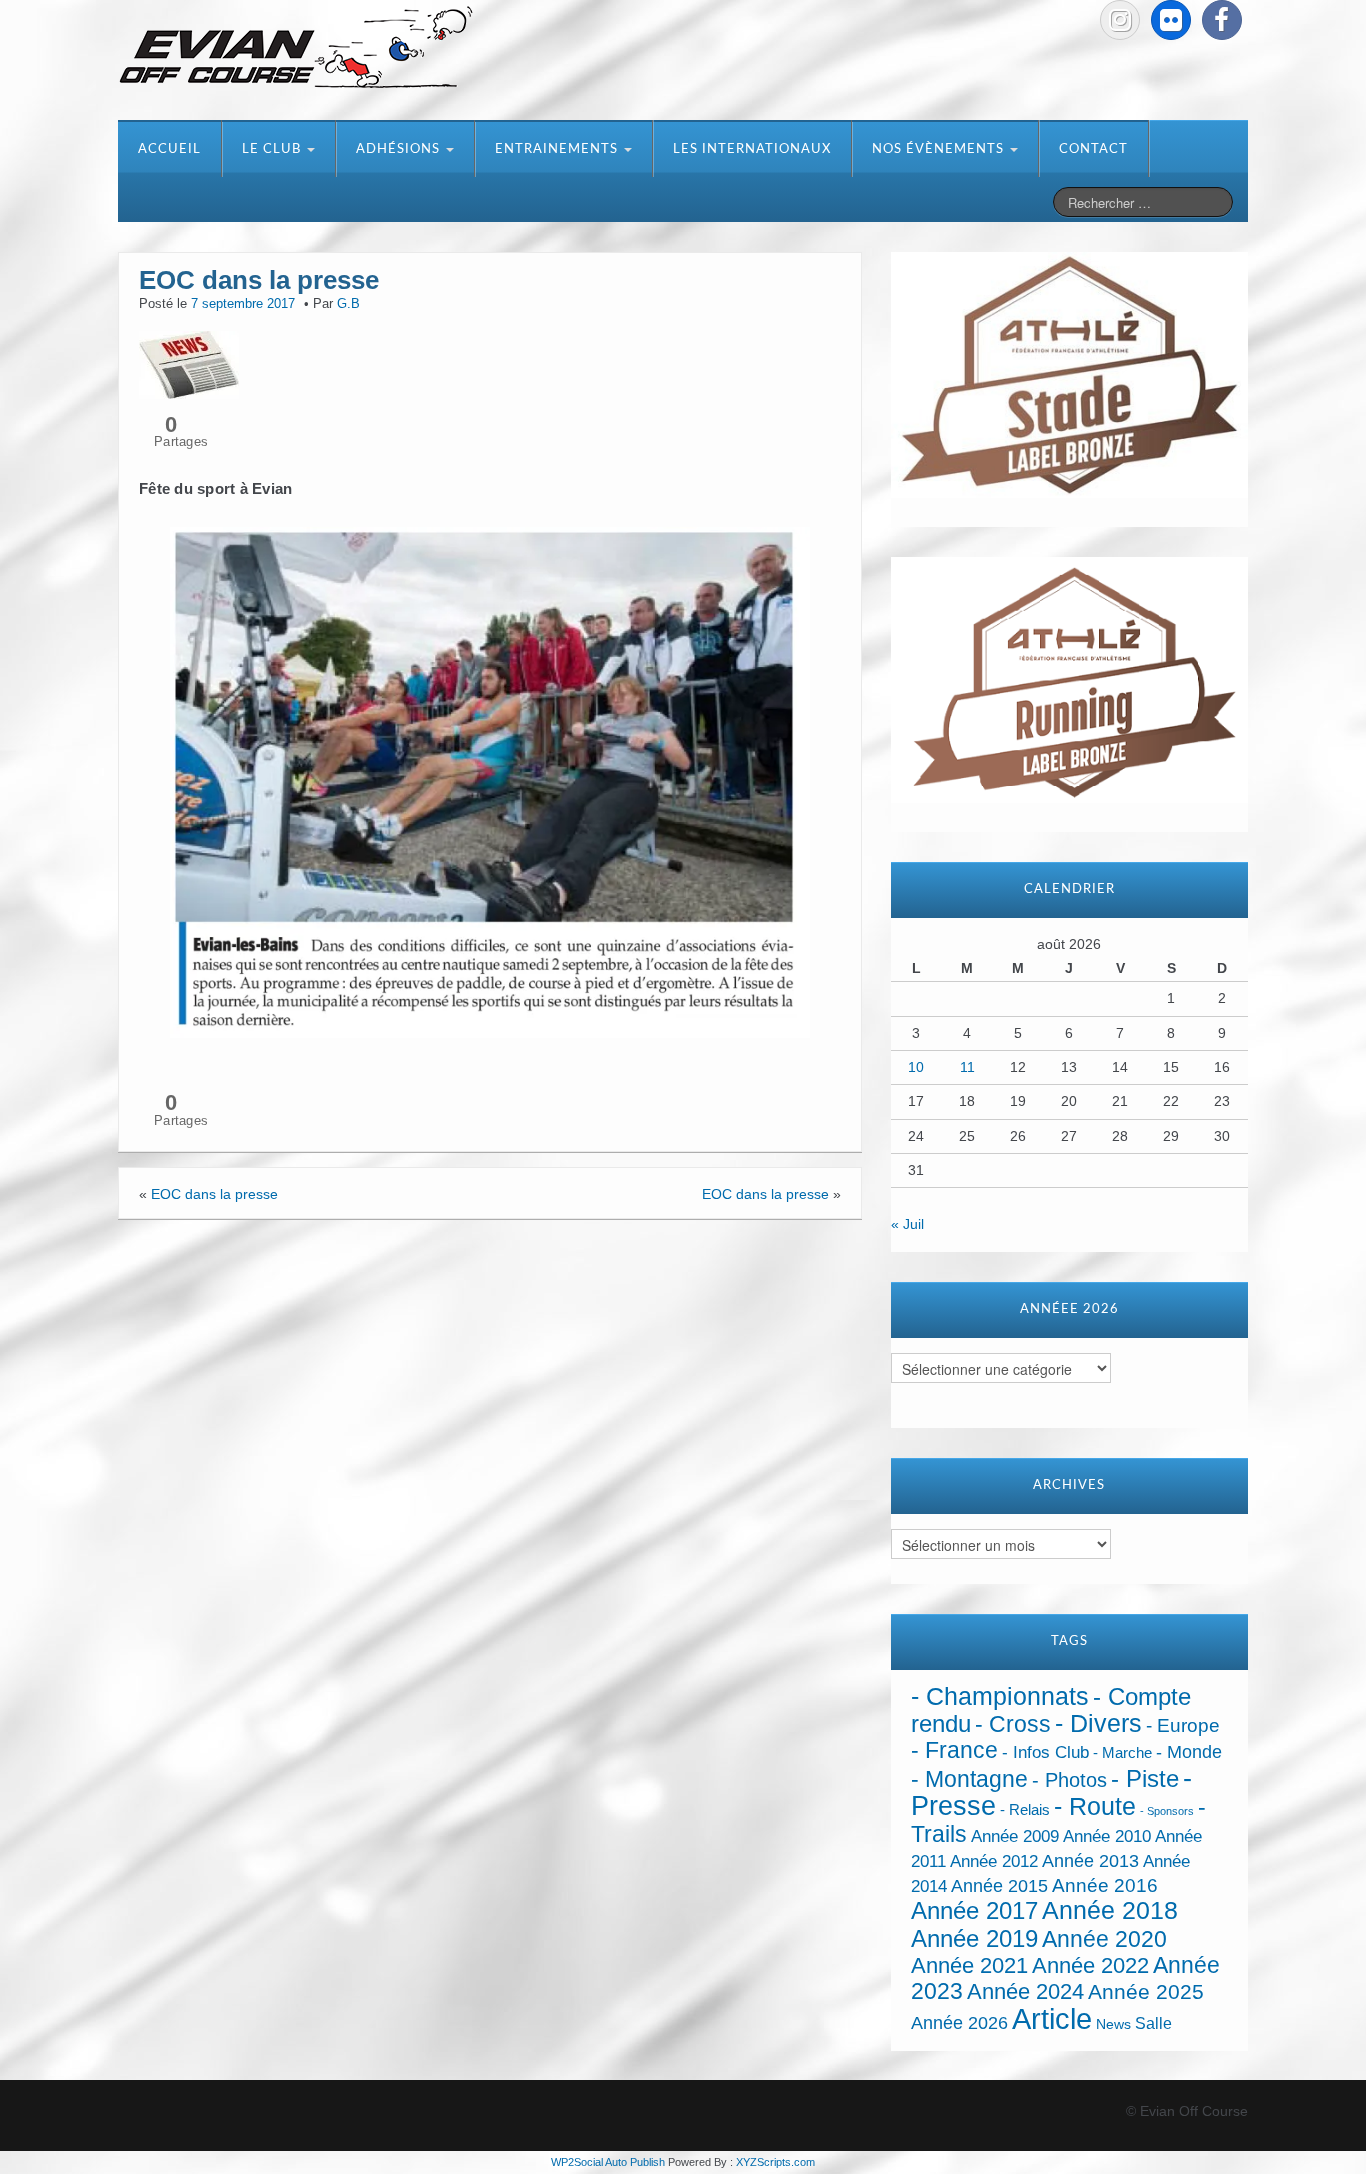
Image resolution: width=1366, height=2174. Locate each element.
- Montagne (969, 1779)
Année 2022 (1090, 1965)
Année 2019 (974, 1938)
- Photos (1069, 1780)
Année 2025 (1146, 1992)
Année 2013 (1090, 1861)
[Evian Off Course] (296, 49)
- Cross (1013, 1724)
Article (1052, 2018)
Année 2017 (974, 1910)
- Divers (1098, 1723)
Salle (1153, 2023)
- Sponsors (1167, 1811)
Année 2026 (959, 2023)
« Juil (907, 1224)
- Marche (1122, 1753)
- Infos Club (1045, 1752)
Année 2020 (1104, 1939)
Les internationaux (752, 149)
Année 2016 (1105, 1885)
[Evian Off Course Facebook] (1222, 20)
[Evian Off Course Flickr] (1171, 20)
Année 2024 (1025, 1991)
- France (954, 1750)
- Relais (1025, 1809)
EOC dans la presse (214, 1194)
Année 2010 (1107, 1836)
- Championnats (1000, 1696)
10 (916, 1067)
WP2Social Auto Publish (608, 2162)
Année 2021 (969, 1965)
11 (967, 1067)
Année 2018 (1110, 1910)
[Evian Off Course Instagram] (1120, 20)
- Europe (1183, 1725)
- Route (1095, 1806)
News (1113, 2024)
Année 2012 (994, 1861)
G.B (348, 304)
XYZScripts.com (775, 2162)
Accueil (169, 149)
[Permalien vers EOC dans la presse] (189, 363)
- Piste (1145, 1779)
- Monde (1189, 1752)
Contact (1093, 149)
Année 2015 (999, 1886)
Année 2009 (1015, 1836)
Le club (273, 149)
